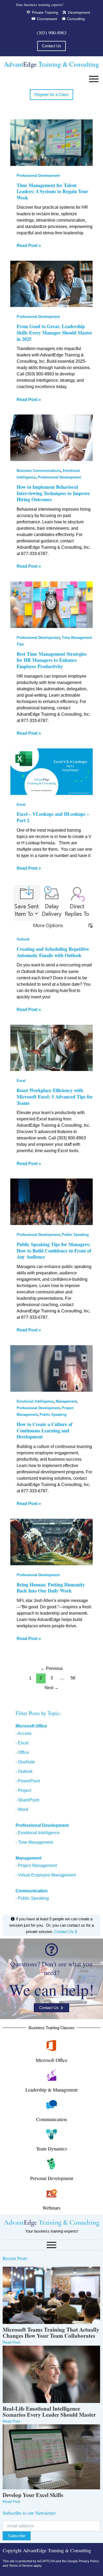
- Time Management (34, 1842)
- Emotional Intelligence (38, 1833)
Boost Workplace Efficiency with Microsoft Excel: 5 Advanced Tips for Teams (55, 1096)
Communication (51, 2119)
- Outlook (24, 1771)
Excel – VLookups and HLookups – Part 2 (53, 817)
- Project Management (36, 1865)
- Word (22, 1809)
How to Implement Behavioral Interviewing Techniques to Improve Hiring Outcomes (53, 493)
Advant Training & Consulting (51, 64)
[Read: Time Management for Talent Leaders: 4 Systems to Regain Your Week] (51, 143)
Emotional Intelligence (35, 1401)
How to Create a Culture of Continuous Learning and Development (45, 1430)
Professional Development (38, 176)
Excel (21, 805)
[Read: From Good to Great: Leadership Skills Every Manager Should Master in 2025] (51, 284)
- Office (22, 1752)
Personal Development (52, 2178)
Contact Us (64, 1932)
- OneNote (25, 1762)
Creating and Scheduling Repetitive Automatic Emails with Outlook (53, 952)
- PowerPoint (28, 1781)
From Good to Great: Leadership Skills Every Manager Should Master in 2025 (54, 332)
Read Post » (29, 245)
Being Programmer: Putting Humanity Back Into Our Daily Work (51, 1588)
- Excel (22, 1743)
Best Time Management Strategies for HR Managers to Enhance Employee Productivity (52, 660)
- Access (24, 1733)
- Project (23, 1790)
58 (73, 1678)
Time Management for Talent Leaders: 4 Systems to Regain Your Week (52, 191)
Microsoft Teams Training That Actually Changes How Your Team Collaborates (51, 2333)
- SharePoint (27, 1800)
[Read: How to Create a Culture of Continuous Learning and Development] (51, 1368)
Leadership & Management (51, 2090)
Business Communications (39, 471)
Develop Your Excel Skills (33, 2495)
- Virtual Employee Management (46, 1875)
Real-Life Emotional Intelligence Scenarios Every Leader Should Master (49, 2412)
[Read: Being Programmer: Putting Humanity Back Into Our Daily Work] (51, 1542)
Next (52, 1688)
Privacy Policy (89, 2561)
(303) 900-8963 (52, 32)
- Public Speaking (32, 1898)
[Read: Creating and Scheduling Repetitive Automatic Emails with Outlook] (51, 907)
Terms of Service (21, 2566)
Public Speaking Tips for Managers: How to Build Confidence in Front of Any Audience (54, 1250)
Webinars (51, 2208)
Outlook (23, 939)
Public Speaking (75, 1235)
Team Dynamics (52, 2149)
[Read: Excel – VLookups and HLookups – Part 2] (51, 772)
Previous (52, 1668)
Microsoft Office (31, 1726)
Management (66, 1401)
